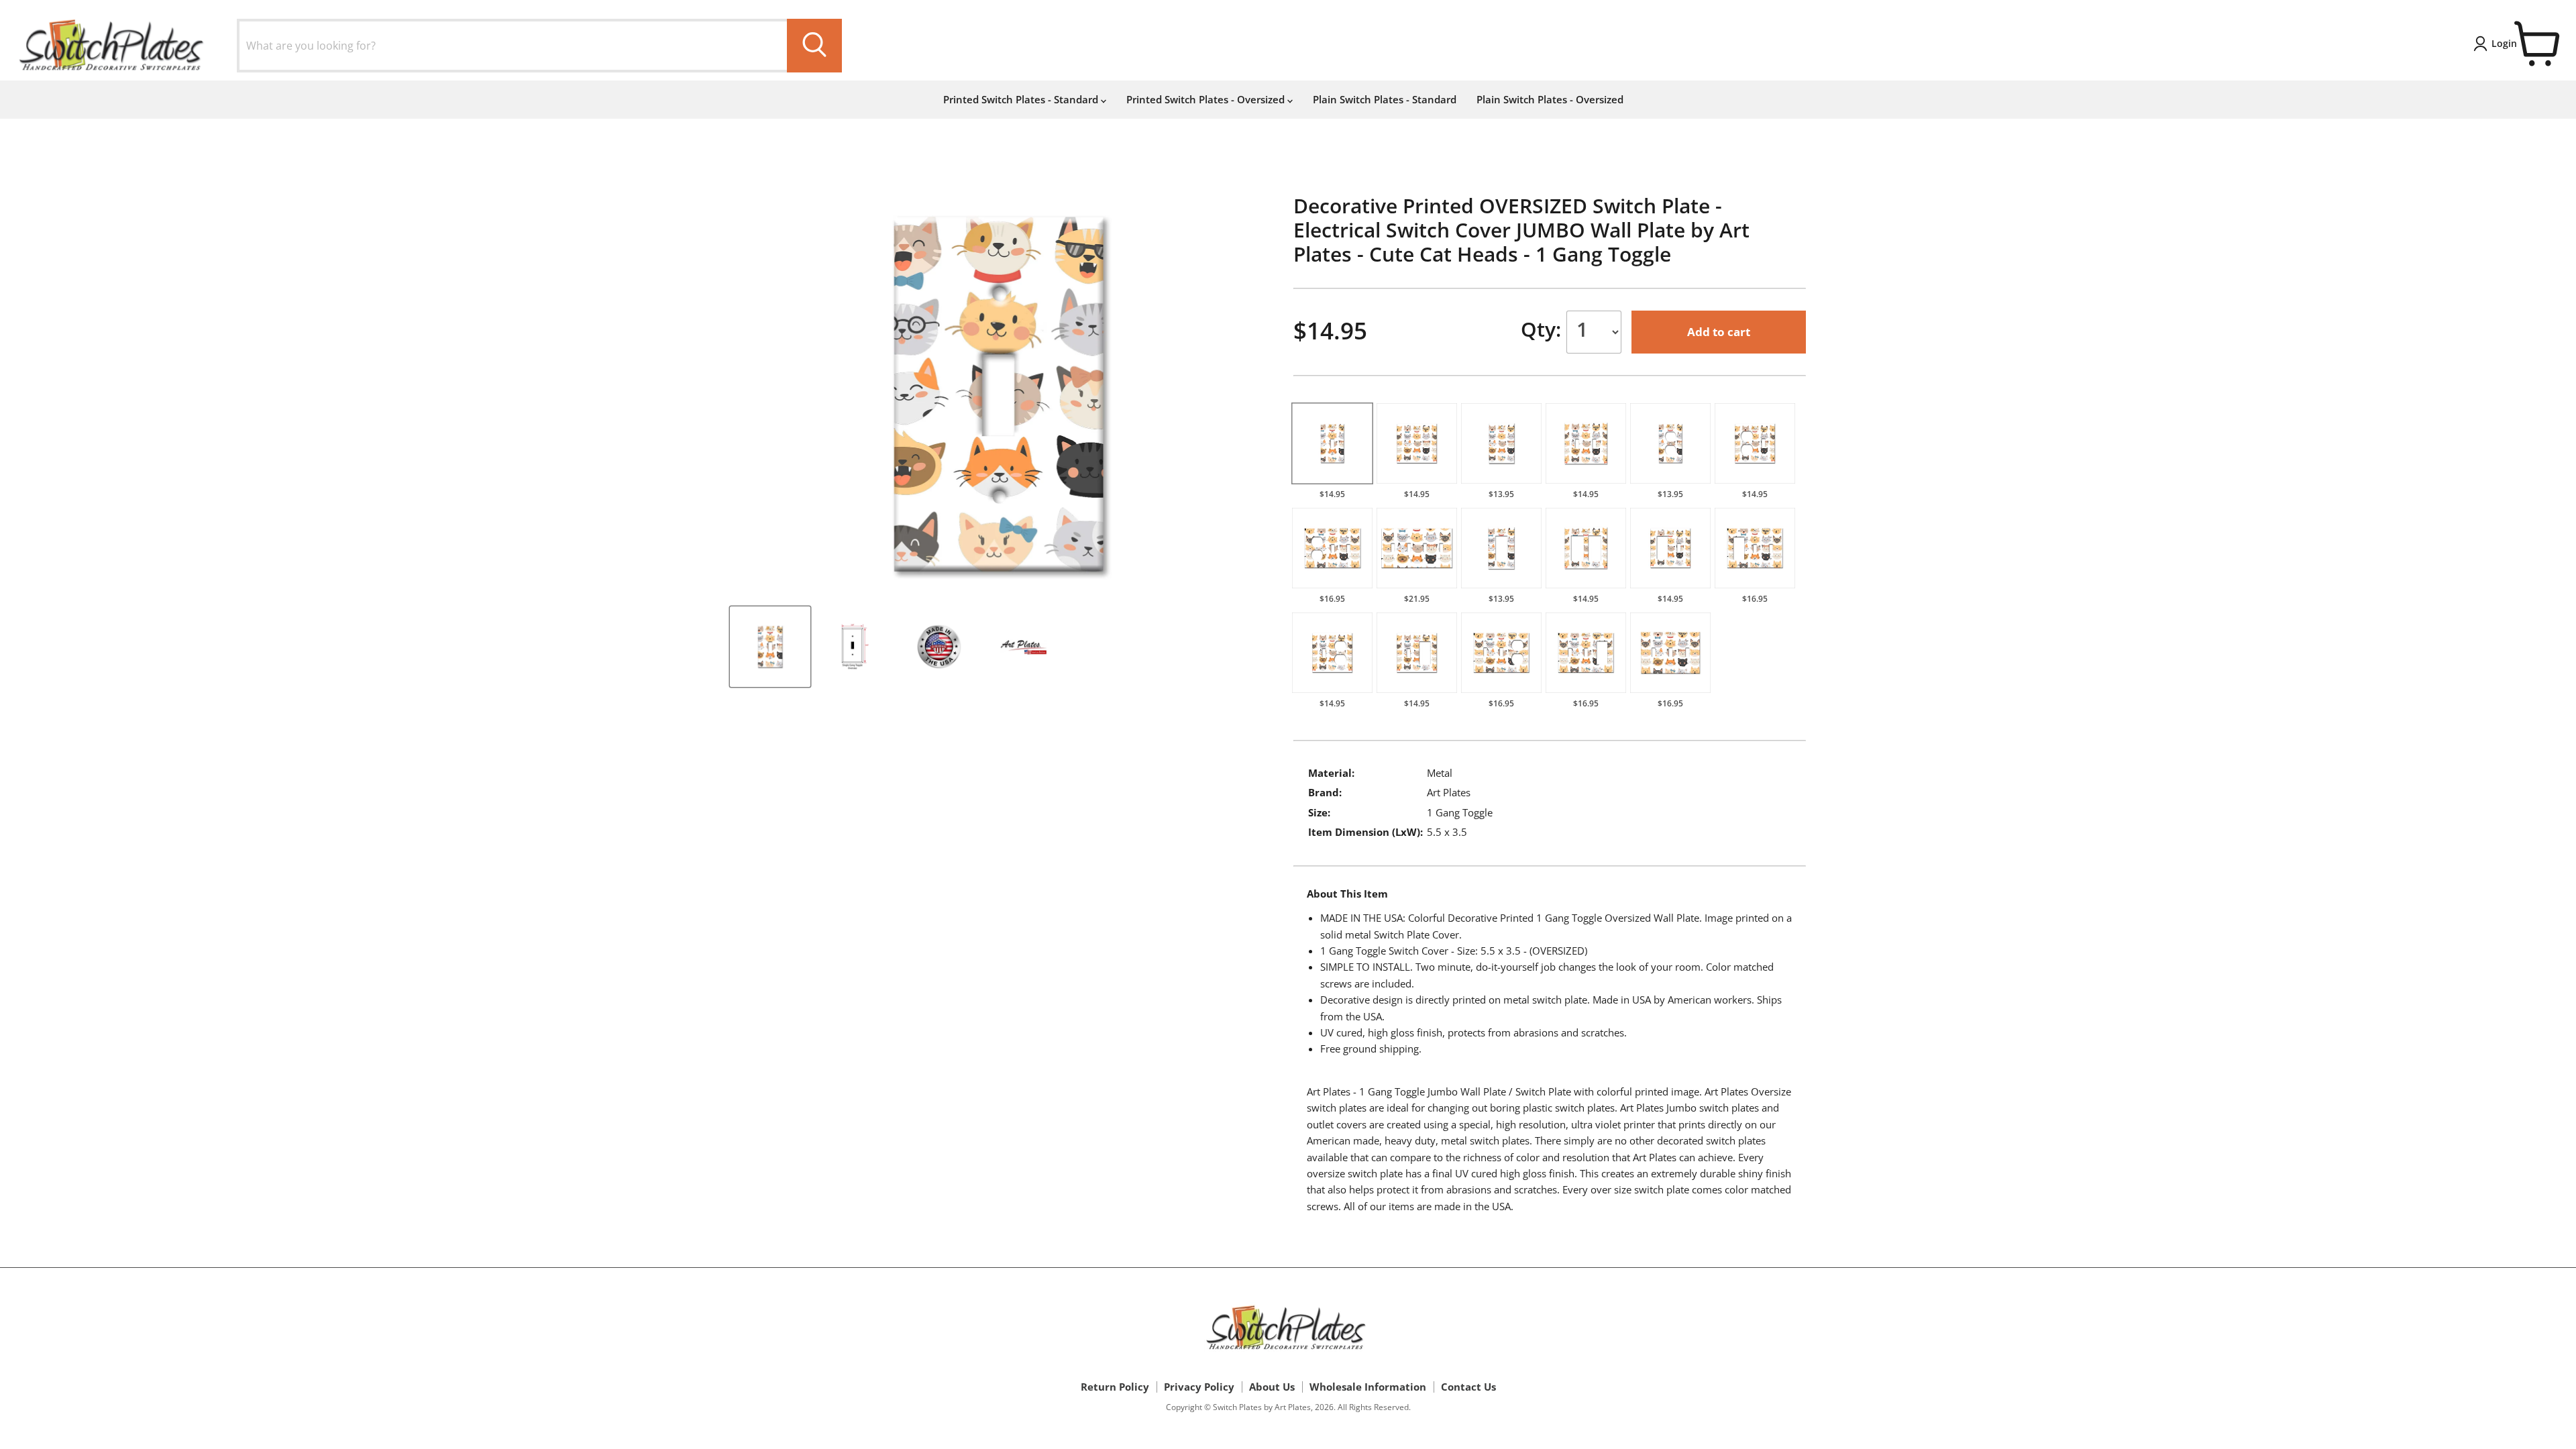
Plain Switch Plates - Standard (1385, 99)
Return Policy (1115, 1387)
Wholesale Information (1368, 1387)
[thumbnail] (770, 647)
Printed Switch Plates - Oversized (1207, 99)
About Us (1272, 1387)
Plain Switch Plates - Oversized (1550, 99)
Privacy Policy (1199, 1387)
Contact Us (1468, 1387)
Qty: (1544, 329)
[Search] (814, 46)
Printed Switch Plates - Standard (1022, 99)
